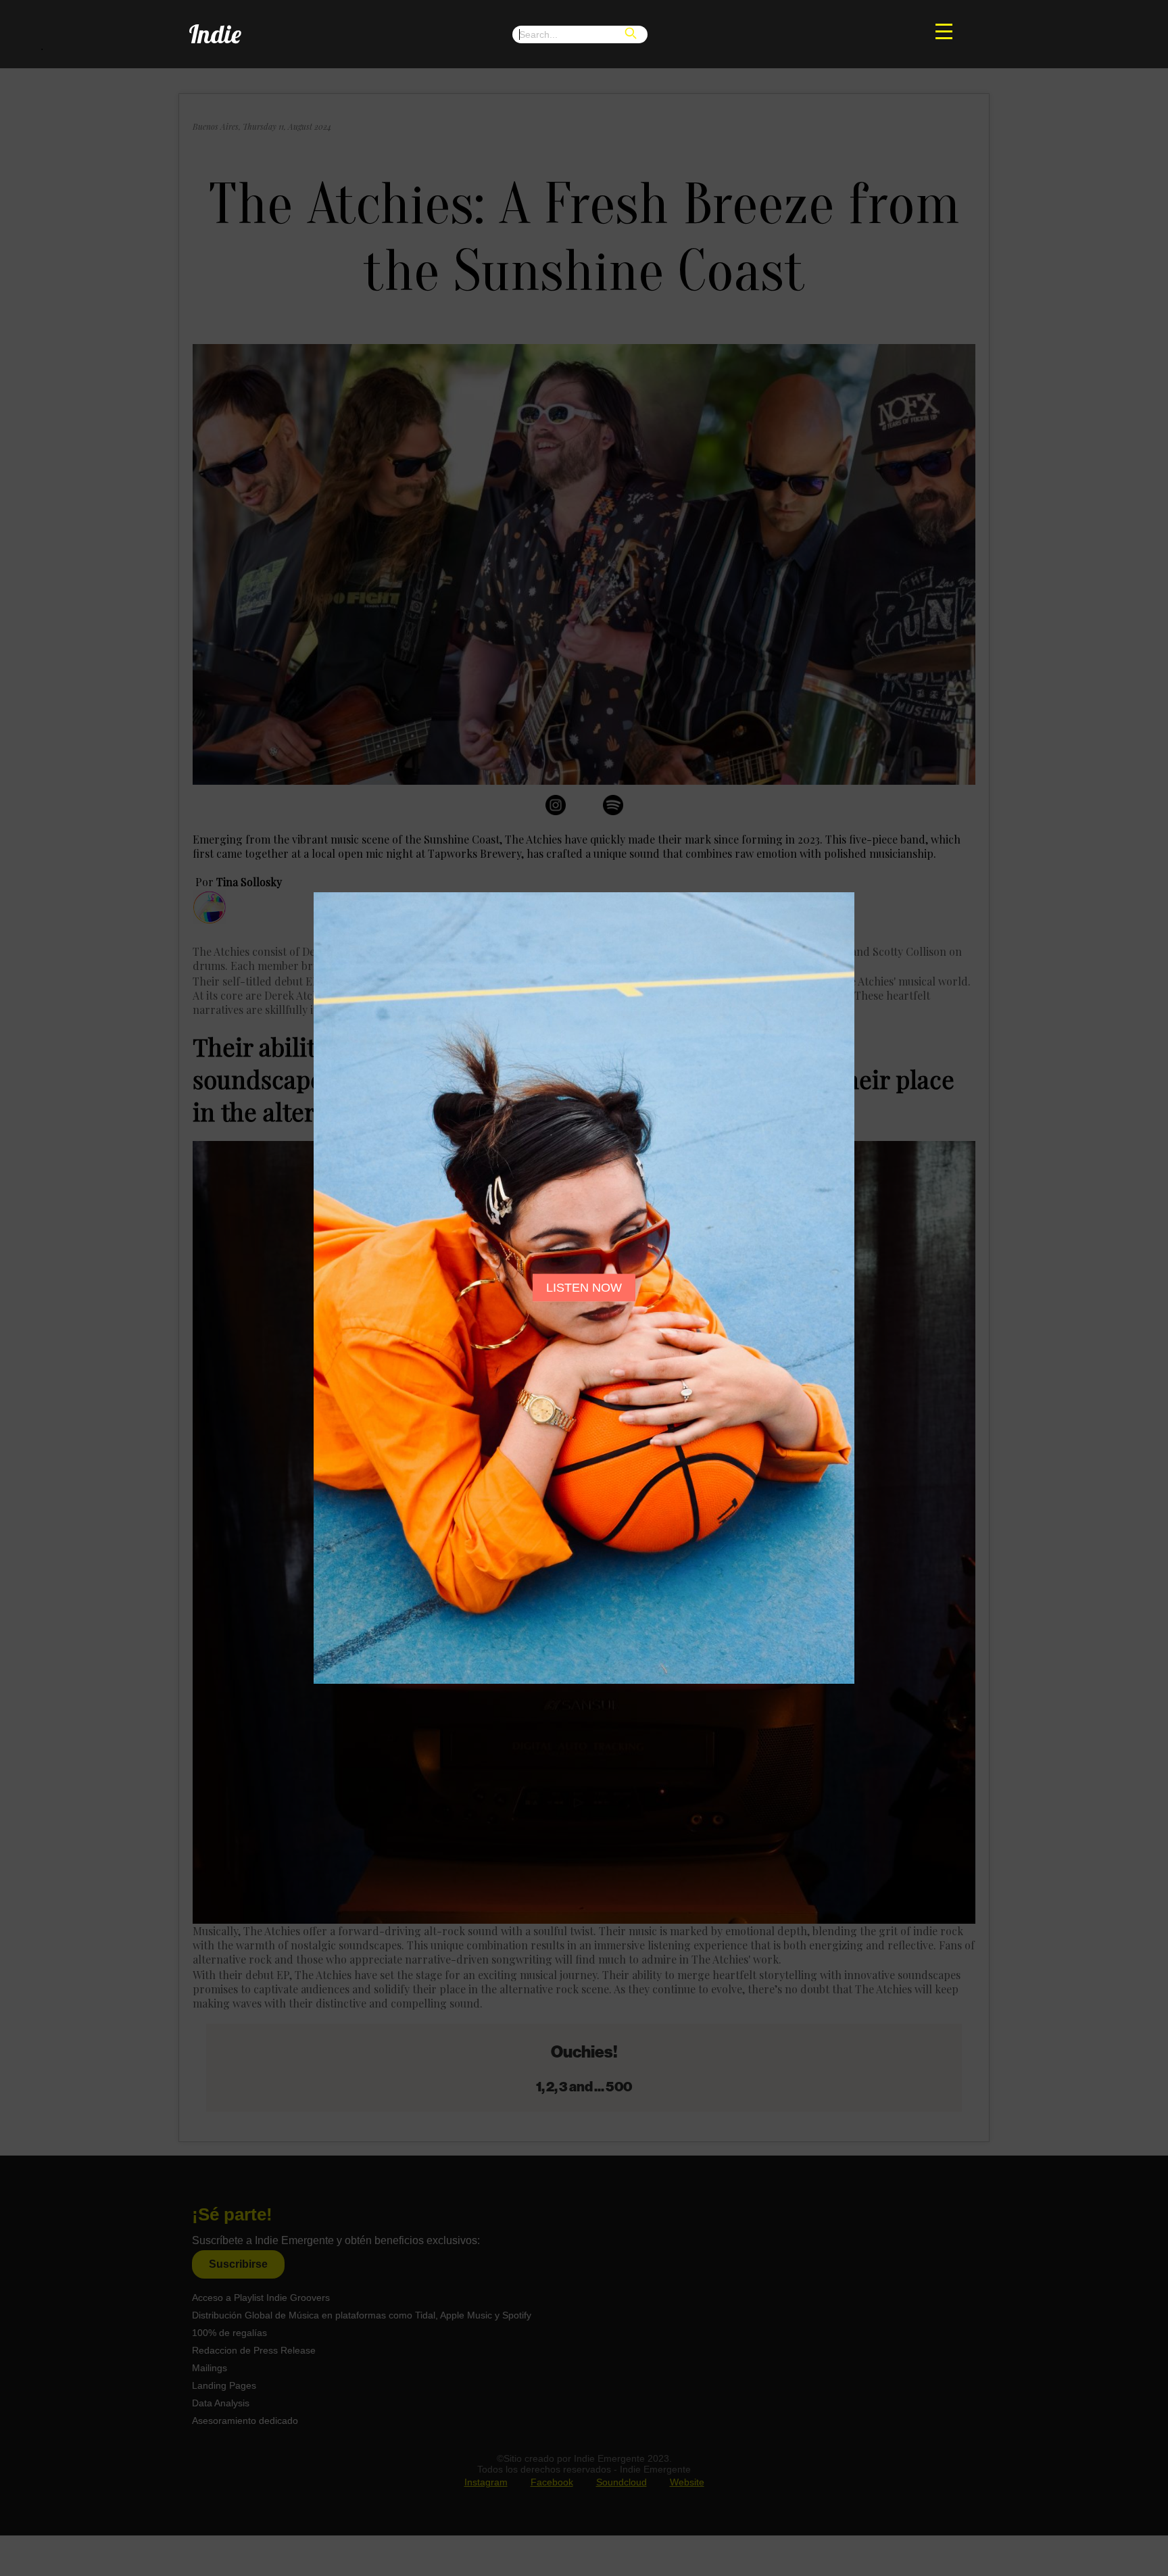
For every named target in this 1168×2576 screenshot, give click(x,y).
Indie (215, 33)
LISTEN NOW (584, 1288)
